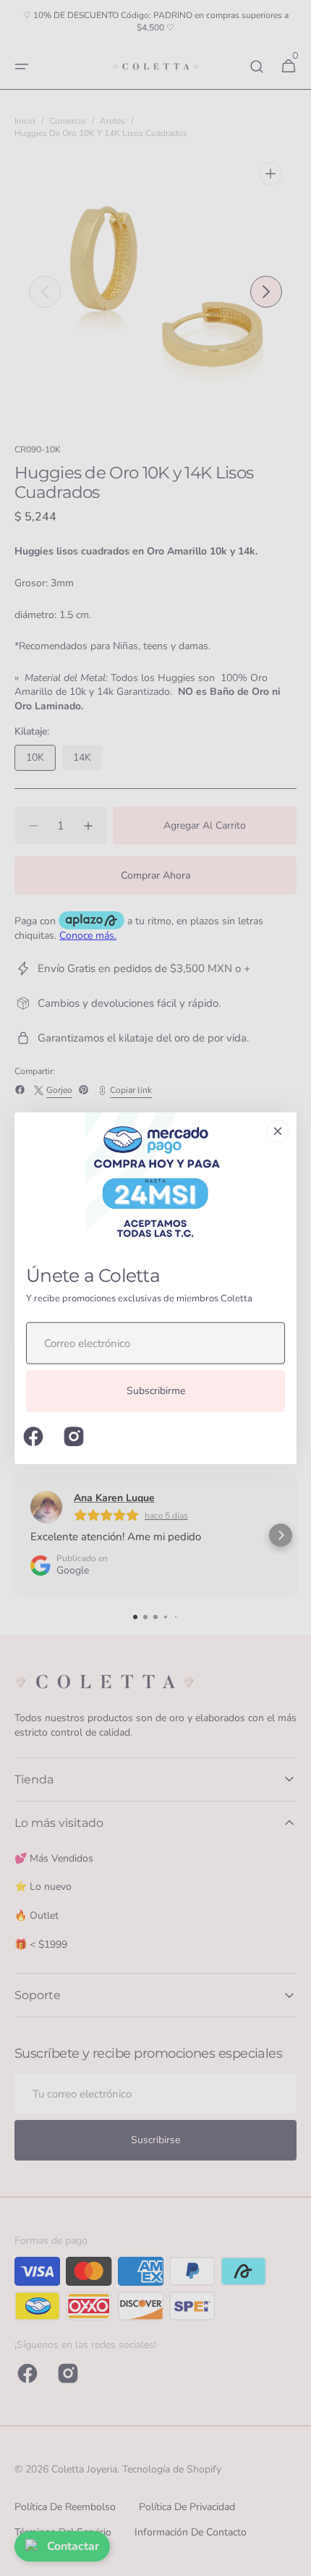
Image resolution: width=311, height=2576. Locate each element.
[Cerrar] (278, 1131)
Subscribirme (156, 1391)
